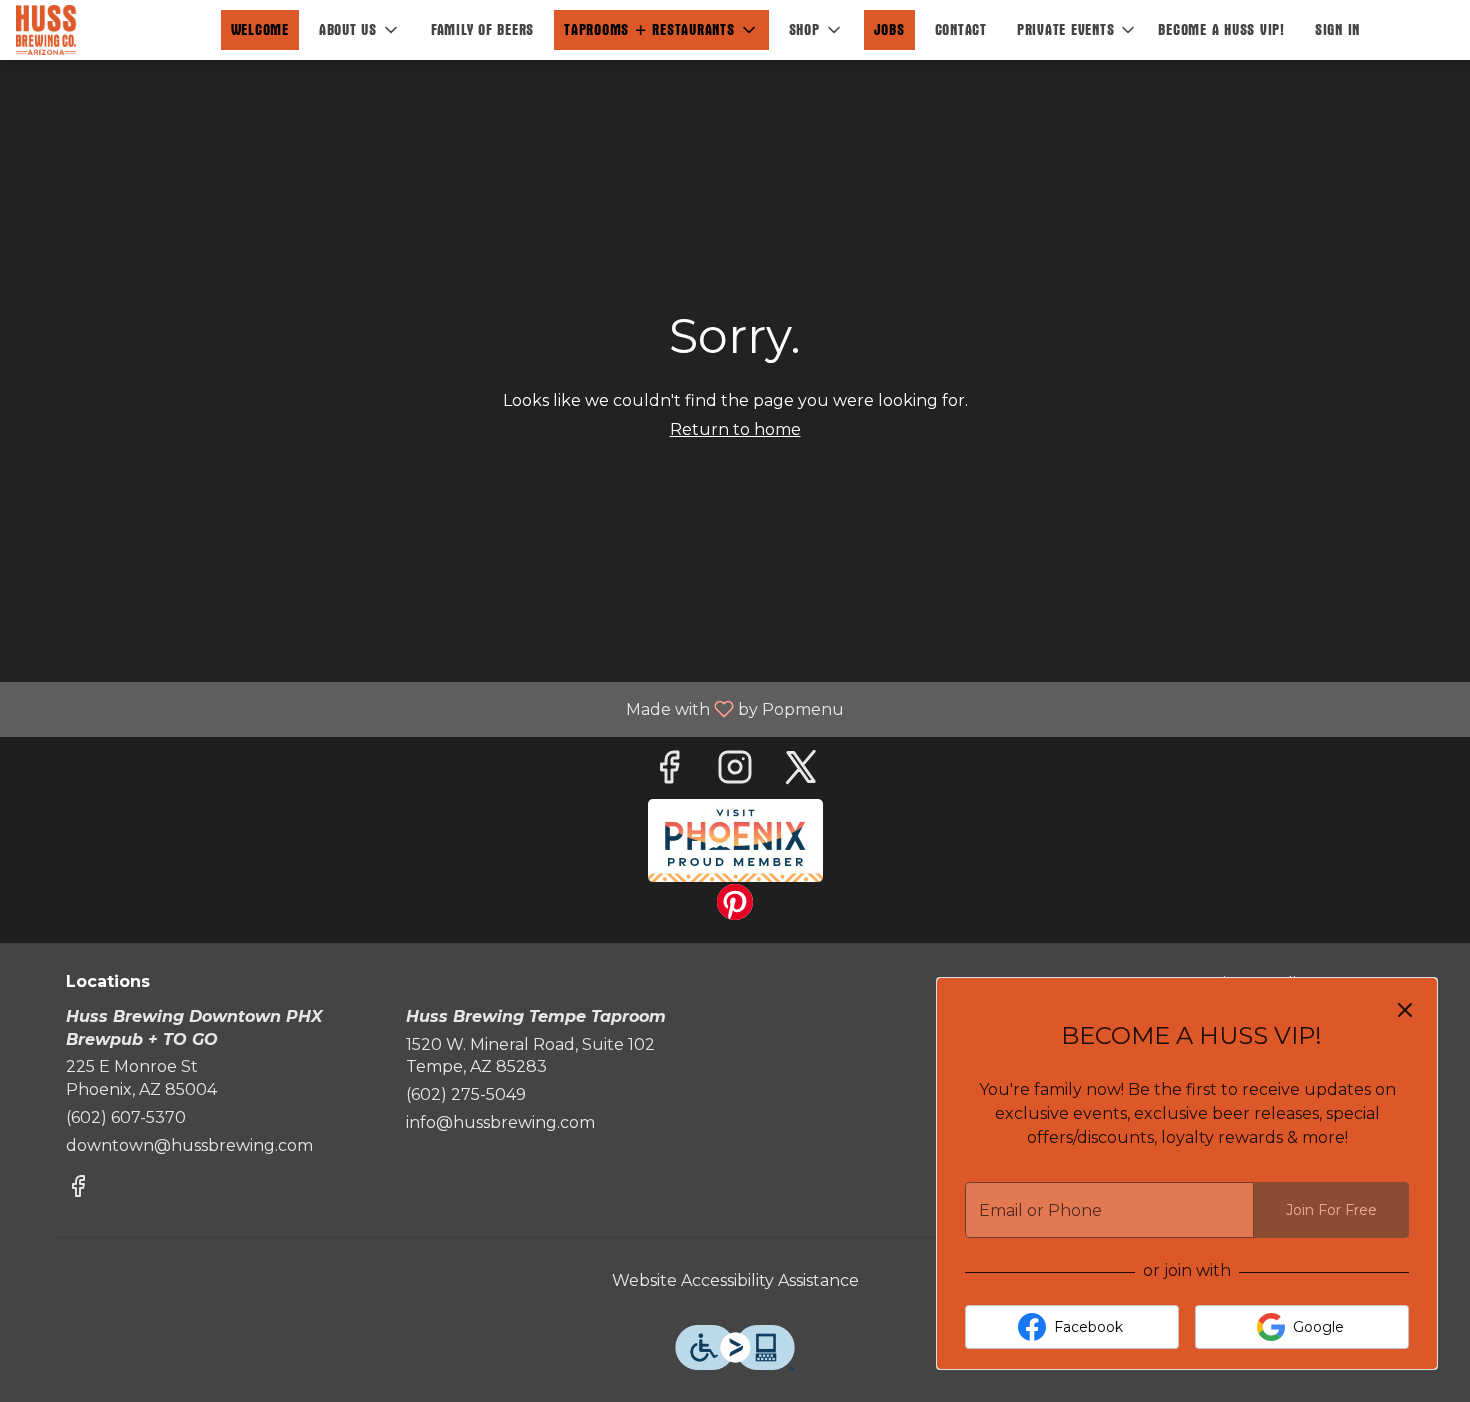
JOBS (889, 29)
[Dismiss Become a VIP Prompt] (1405, 1010)
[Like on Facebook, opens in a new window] (669, 772)
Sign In (1337, 29)
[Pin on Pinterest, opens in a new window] (735, 907)
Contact (961, 29)
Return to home (735, 429)
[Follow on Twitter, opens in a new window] (801, 772)
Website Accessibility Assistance (735, 1280)
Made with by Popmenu (429, 708)
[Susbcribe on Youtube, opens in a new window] (735, 840)
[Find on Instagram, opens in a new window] (735, 772)
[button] (360, 30)
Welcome (260, 29)
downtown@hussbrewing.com (189, 1145)
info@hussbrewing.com (500, 1122)
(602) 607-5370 (126, 1117)
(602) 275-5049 (466, 1094)
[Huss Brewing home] (106, 30)
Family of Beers (482, 29)
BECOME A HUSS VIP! (1221, 29)
